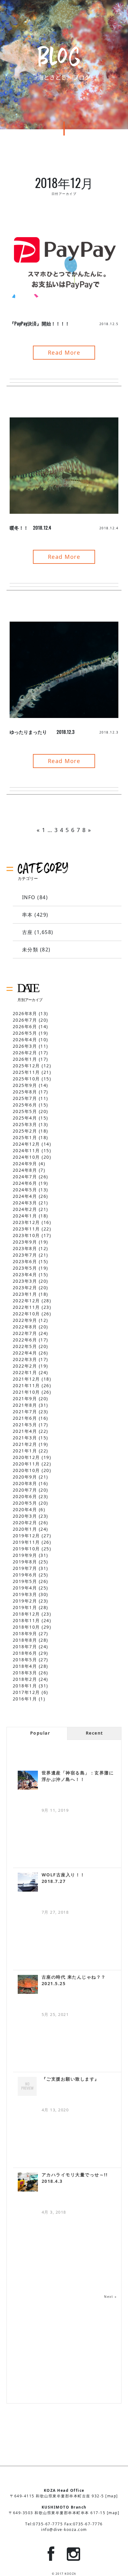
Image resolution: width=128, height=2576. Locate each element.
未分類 (30, 950)
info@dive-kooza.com (64, 2530)
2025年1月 (25, 1137)
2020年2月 (25, 1523)
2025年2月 (25, 1131)
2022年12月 (26, 1301)
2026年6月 (25, 1026)
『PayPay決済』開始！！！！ (40, 323)
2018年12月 (26, 1614)
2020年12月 (26, 1457)
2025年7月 (25, 1098)
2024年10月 (26, 1157)
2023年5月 (25, 1268)
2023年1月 (25, 1294)
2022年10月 (26, 1314)
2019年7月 (25, 1568)
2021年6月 (25, 1418)
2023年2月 (25, 1288)
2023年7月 (25, 1255)
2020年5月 (25, 1503)
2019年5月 (25, 1581)
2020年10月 (26, 1470)
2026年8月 (25, 1013)
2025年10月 (26, 1079)
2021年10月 (26, 1392)
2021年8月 (25, 1405)
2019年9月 (25, 1555)
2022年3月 (25, 1359)
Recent (94, 1733)
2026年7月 (25, 1020)
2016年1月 (25, 1699)
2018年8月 (25, 1640)
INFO (29, 897)
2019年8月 (25, 1562)
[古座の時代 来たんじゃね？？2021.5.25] (28, 1984)
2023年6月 (25, 1261)
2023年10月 (26, 1235)
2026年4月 (25, 1040)
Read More (64, 352)
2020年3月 (25, 1516)
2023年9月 (25, 1242)
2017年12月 (26, 1692)
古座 (27, 932)
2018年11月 (26, 1620)
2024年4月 (25, 1196)
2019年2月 (25, 1601)
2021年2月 (25, 1444)
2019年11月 (26, 1542)
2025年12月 (26, 1066)
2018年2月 (25, 1679)
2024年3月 (25, 1203)
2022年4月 (25, 1353)
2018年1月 (25, 1686)
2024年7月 (25, 1177)
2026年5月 (25, 1033)
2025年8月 (25, 1092)
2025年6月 (25, 1105)
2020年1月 (25, 1529)
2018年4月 (25, 1666)
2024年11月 (26, 1150)
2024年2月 (25, 1209)
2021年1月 (25, 1451)
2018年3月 (25, 1673)
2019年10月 (26, 1549)
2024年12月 (26, 1144)
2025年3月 (25, 1124)
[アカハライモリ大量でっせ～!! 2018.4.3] (28, 2182)
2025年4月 (25, 1118)
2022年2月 (25, 1366)
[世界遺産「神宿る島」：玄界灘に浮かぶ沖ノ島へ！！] (28, 1780)
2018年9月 (25, 1633)
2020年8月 (25, 1483)
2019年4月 (25, 1588)
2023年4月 (25, 1274)
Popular (40, 1733)
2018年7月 (25, 1647)
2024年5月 (25, 1190)
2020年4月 (25, 1509)
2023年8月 (25, 1248)
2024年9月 (25, 1164)
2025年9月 (25, 1085)
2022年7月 (25, 1333)
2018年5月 (25, 1660)
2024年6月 (25, 1183)
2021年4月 (25, 1431)
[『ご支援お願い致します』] (28, 2086)
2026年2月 (25, 1053)
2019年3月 (25, 1594)
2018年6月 (25, 1653)
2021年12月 (26, 1379)
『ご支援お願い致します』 (71, 2079)
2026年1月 (25, 1059)
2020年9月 (25, 1477)
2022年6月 (25, 1340)
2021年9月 (25, 1398)
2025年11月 (26, 1072)
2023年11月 (26, 1229)
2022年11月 (26, 1307)
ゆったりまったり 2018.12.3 (42, 732)
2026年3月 (25, 1046)
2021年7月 (25, 1412)
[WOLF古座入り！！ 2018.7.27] (28, 1882)
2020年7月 (25, 1490)
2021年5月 (25, 1425)
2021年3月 (25, 1438)
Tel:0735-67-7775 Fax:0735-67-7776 (64, 2524)
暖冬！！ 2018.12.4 (30, 527)
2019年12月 (26, 1536)
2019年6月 (25, 1575)
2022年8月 (25, 1327)
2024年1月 (25, 1216)
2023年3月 (25, 1281)
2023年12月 (26, 1222)
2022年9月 (25, 1320)
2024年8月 (25, 1170)
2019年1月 (25, 1607)
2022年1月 (25, 1372)
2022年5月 (25, 1346)
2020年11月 (26, 1464)
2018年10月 (26, 1627)
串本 (27, 915)
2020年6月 (25, 1496)
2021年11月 (26, 1385)
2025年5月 (25, 1111)
